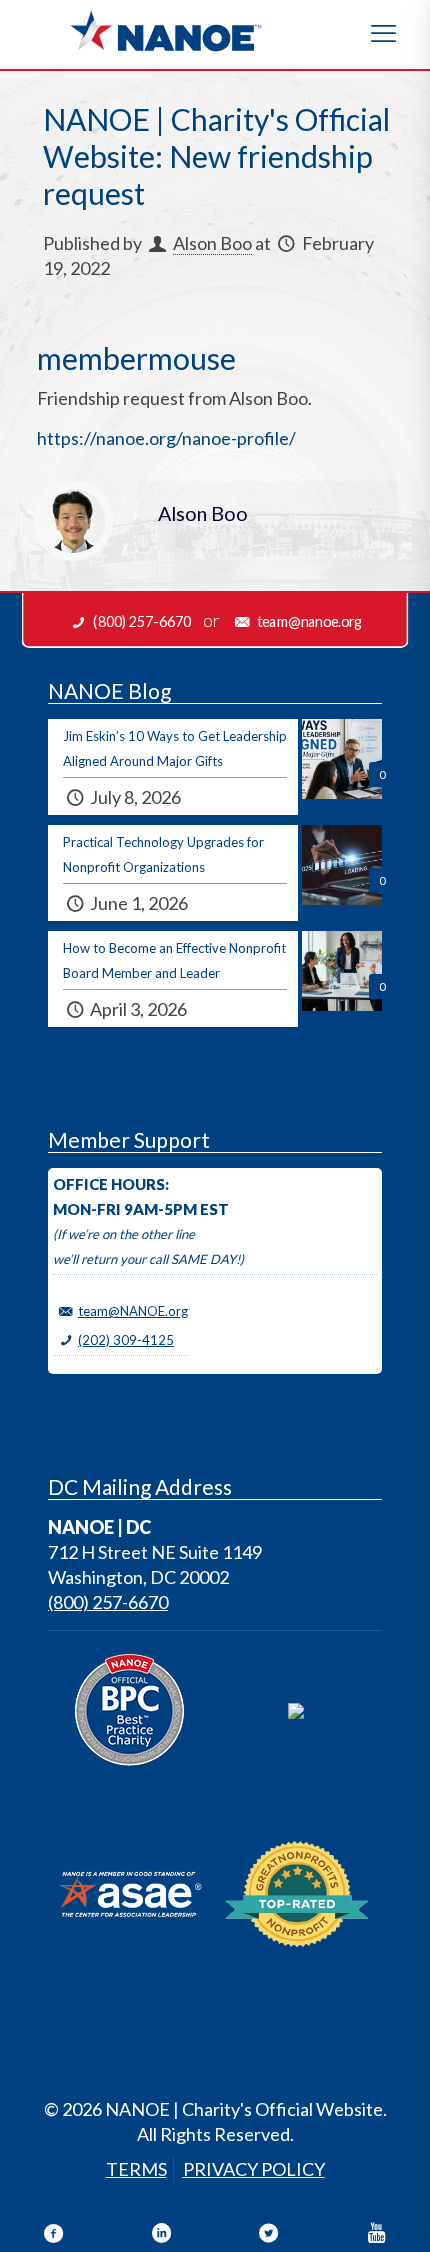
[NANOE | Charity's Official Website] (165, 30)
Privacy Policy (254, 2169)
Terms (136, 2169)
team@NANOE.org (133, 1311)
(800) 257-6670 (108, 1602)
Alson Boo (212, 243)
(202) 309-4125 (126, 1340)
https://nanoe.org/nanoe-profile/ (166, 438)
